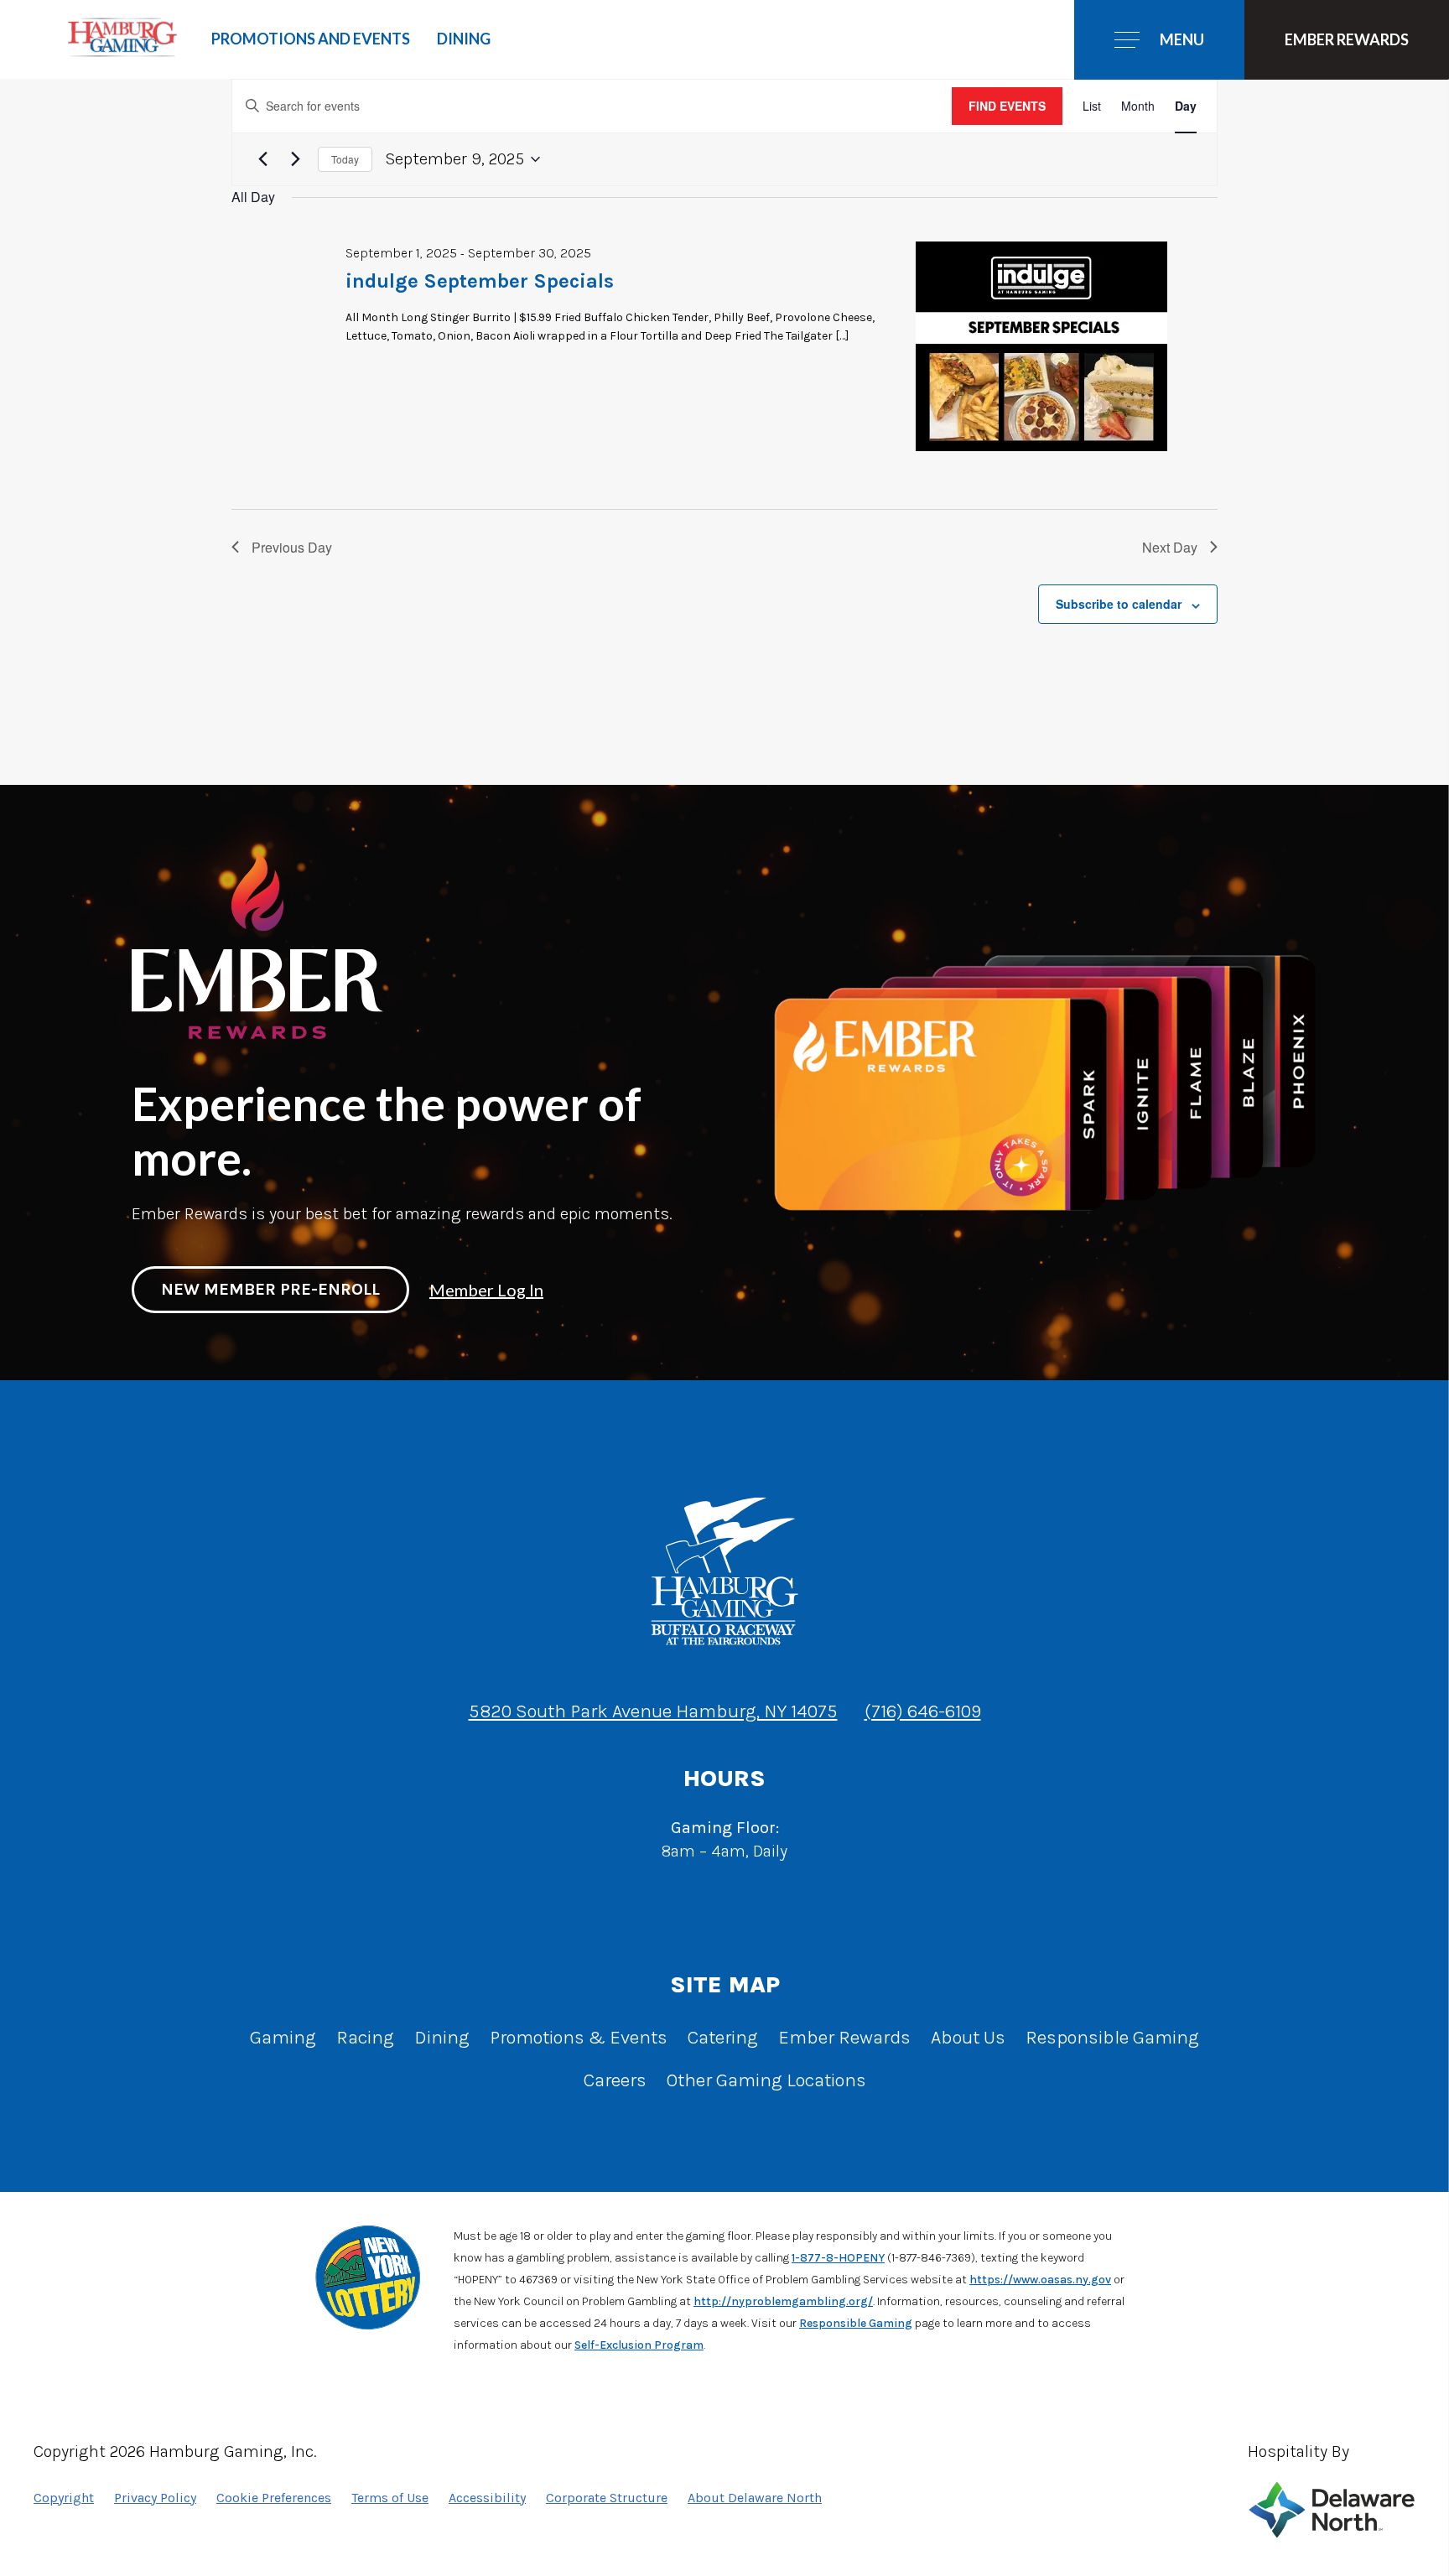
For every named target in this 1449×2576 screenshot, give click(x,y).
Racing (365, 2037)
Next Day (1170, 547)
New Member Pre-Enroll (270, 1289)
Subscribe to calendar (1119, 604)
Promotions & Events (579, 2037)
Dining (464, 39)
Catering (723, 2037)
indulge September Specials (480, 281)
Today (345, 159)
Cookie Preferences (274, 2498)
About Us (968, 2037)
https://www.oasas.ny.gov (1040, 2280)
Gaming (283, 2037)
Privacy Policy (155, 2498)
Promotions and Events (311, 39)
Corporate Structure (607, 2498)
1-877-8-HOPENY (838, 2258)
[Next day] (295, 159)
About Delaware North (755, 2498)
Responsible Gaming (1112, 2037)
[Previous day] (262, 159)
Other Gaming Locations (766, 2080)
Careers (615, 2080)
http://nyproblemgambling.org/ (783, 2301)
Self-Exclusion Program (639, 2345)
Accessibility (487, 2498)
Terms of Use (390, 2498)
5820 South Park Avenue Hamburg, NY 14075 (653, 1711)
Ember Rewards (844, 2037)
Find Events (1007, 106)
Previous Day (292, 547)
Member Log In (486, 1290)
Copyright (64, 2498)
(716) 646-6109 (923, 1711)
